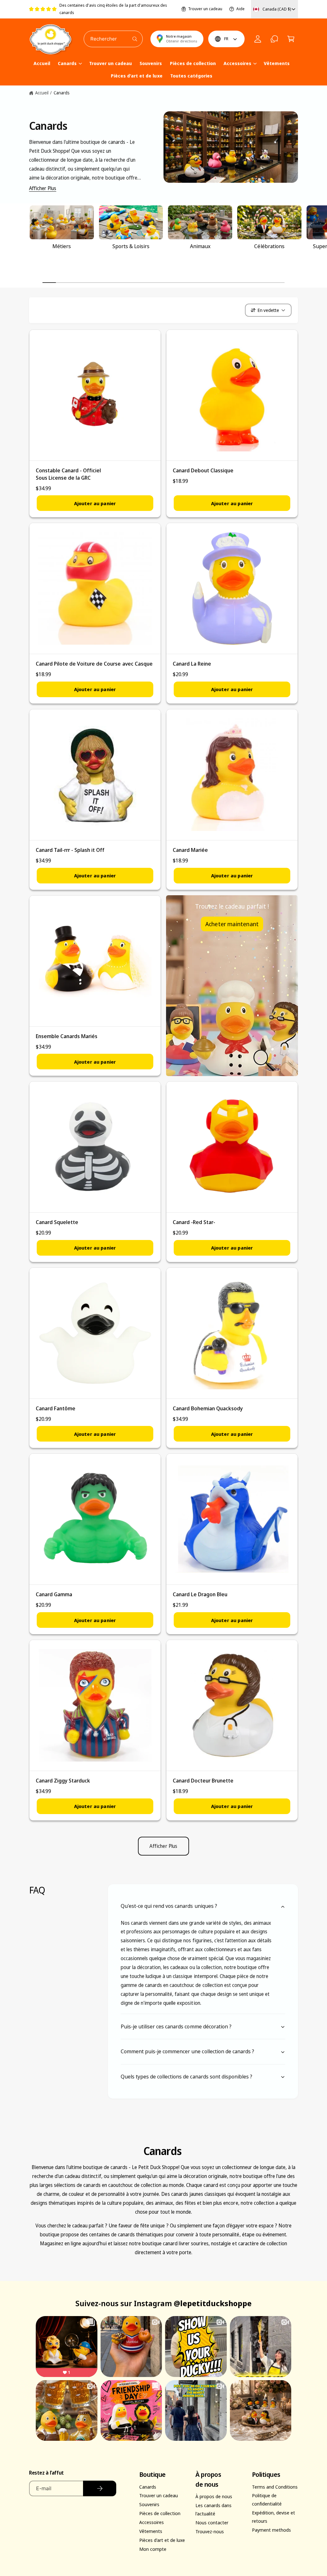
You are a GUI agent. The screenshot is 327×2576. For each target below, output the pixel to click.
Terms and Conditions (275, 2487)
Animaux (200, 246)
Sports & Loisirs (131, 246)
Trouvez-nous (210, 2531)
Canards (62, 93)
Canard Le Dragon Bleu (200, 1594)
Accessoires (152, 2522)
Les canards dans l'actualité (213, 2509)
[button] (291, 39)
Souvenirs (149, 2504)
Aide (240, 9)
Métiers (62, 246)
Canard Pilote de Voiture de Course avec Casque (94, 664)
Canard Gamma (54, 1594)
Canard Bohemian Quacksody (208, 1408)
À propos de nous (214, 2496)
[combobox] (113, 39)
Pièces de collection (160, 2513)
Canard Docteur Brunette (203, 1780)
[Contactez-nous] (274, 39)
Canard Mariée (190, 850)
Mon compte (153, 2549)
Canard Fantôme (56, 1408)
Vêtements (151, 2531)
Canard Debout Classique (203, 470)
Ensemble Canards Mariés (67, 1036)
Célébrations (269, 246)
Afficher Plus (43, 188)
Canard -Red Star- (194, 1222)
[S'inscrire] (99, 2488)
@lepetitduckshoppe (213, 2303)
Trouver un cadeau (205, 9)
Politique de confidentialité (267, 2499)
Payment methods (271, 2530)
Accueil (42, 93)
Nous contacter (212, 2522)
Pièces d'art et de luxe (162, 2540)
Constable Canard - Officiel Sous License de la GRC (68, 474)
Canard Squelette (57, 1222)
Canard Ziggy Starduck (63, 1780)
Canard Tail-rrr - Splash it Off (70, 850)
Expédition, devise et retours (274, 2517)
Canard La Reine (192, 664)
